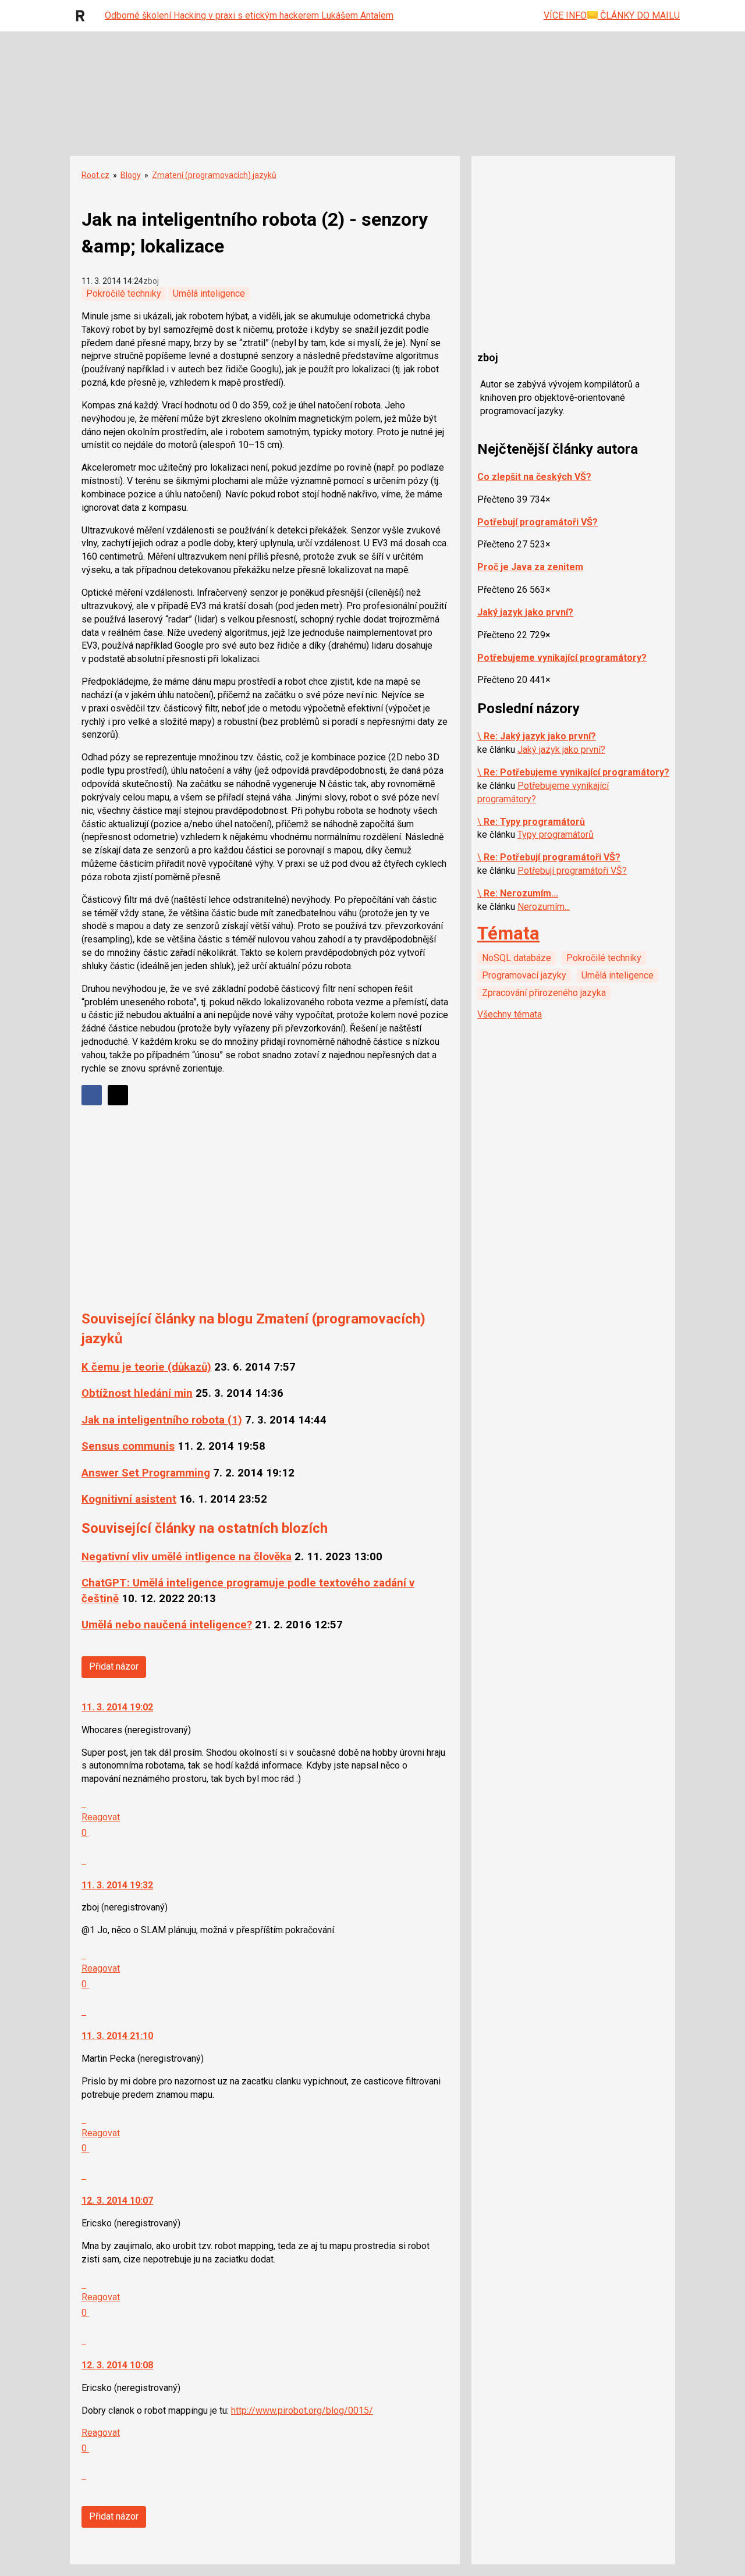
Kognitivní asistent (129, 1499)
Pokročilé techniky (124, 293)
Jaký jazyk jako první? (525, 612)
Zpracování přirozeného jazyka (544, 993)
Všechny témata (510, 1014)
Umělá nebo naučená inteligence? (167, 1625)
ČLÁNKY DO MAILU (639, 15)
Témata (508, 933)
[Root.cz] (83, 16)
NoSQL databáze (517, 958)
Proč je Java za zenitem (530, 567)
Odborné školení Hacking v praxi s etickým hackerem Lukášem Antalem (249, 15)
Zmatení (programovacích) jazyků (214, 175)
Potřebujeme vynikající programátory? (562, 658)
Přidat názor (114, 1666)
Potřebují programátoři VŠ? (538, 522)
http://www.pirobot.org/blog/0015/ (302, 2410)
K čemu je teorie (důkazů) (146, 1367)
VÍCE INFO (565, 15)
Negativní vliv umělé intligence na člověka (187, 1557)
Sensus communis (128, 1446)
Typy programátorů (556, 835)
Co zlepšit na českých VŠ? (534, 477)
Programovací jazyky (524, 975)
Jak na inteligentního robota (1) (162, 1420)
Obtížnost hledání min (137, 1393)
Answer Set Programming (146, 1473)
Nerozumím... (544, 907)
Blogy (131, 175)
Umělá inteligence (209, 293)
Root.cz (95, 175)
